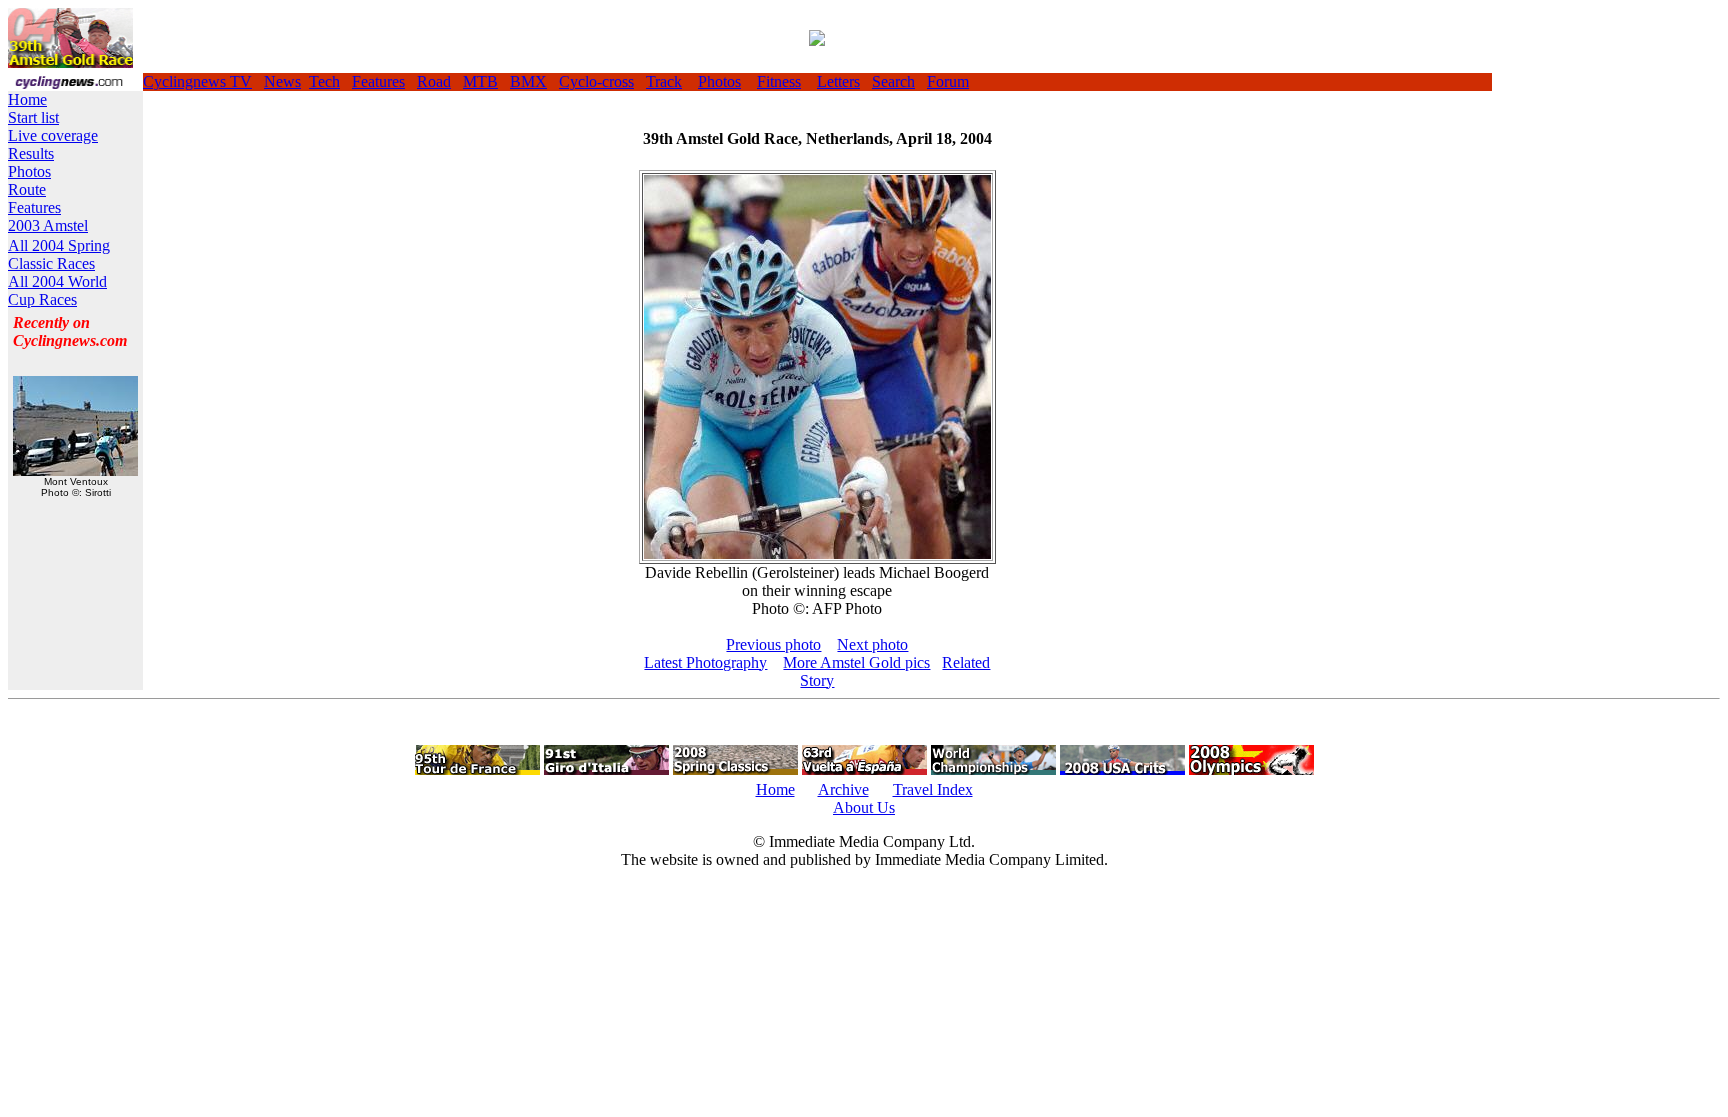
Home (27, 99)
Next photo (872, 644)
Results (31, 153)
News (282, 81)
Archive (843, 789)
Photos (719, 81)
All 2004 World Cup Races (57, 290)
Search (893, 81)
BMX (528, 81)
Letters (838, 81)
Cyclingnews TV (197, 81)
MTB (480, 81)
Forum (948, 81)
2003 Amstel (48, 225)
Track (664, 81)
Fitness (779, 81)
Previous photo (773, 644)
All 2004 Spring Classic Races (59, 254)
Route (27, 189)
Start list (33, 117)
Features (378, 81)
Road (434, 81)
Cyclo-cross (596, 81)
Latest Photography (705, 662)
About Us (864, 807)
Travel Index (933, 789)
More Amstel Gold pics (856, 662)
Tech (324, 81)
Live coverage (53, 135)
